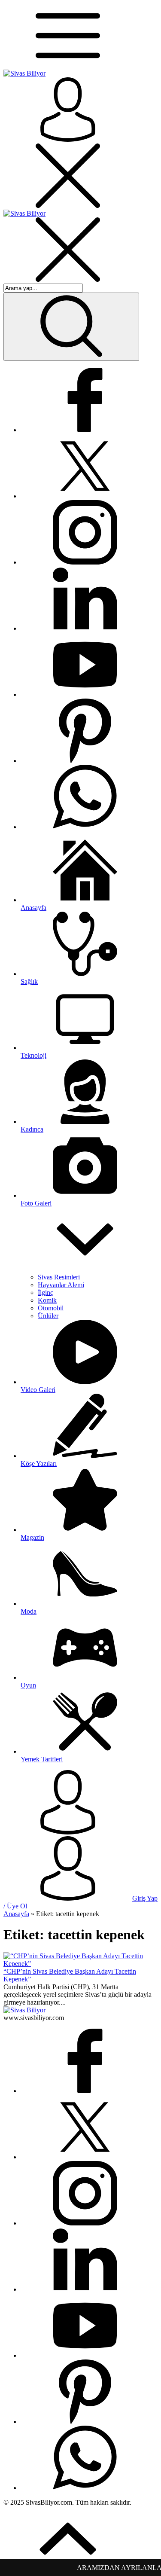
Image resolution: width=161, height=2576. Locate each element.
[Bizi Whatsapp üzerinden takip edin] (85, 827)
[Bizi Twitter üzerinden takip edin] (85, 496)
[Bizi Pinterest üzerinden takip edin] (85, 761)
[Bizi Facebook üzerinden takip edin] (85, 430)
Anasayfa (16, 1914)
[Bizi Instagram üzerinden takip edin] (85, 562)
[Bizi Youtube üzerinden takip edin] (85, 694)
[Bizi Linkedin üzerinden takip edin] (85, 628)
